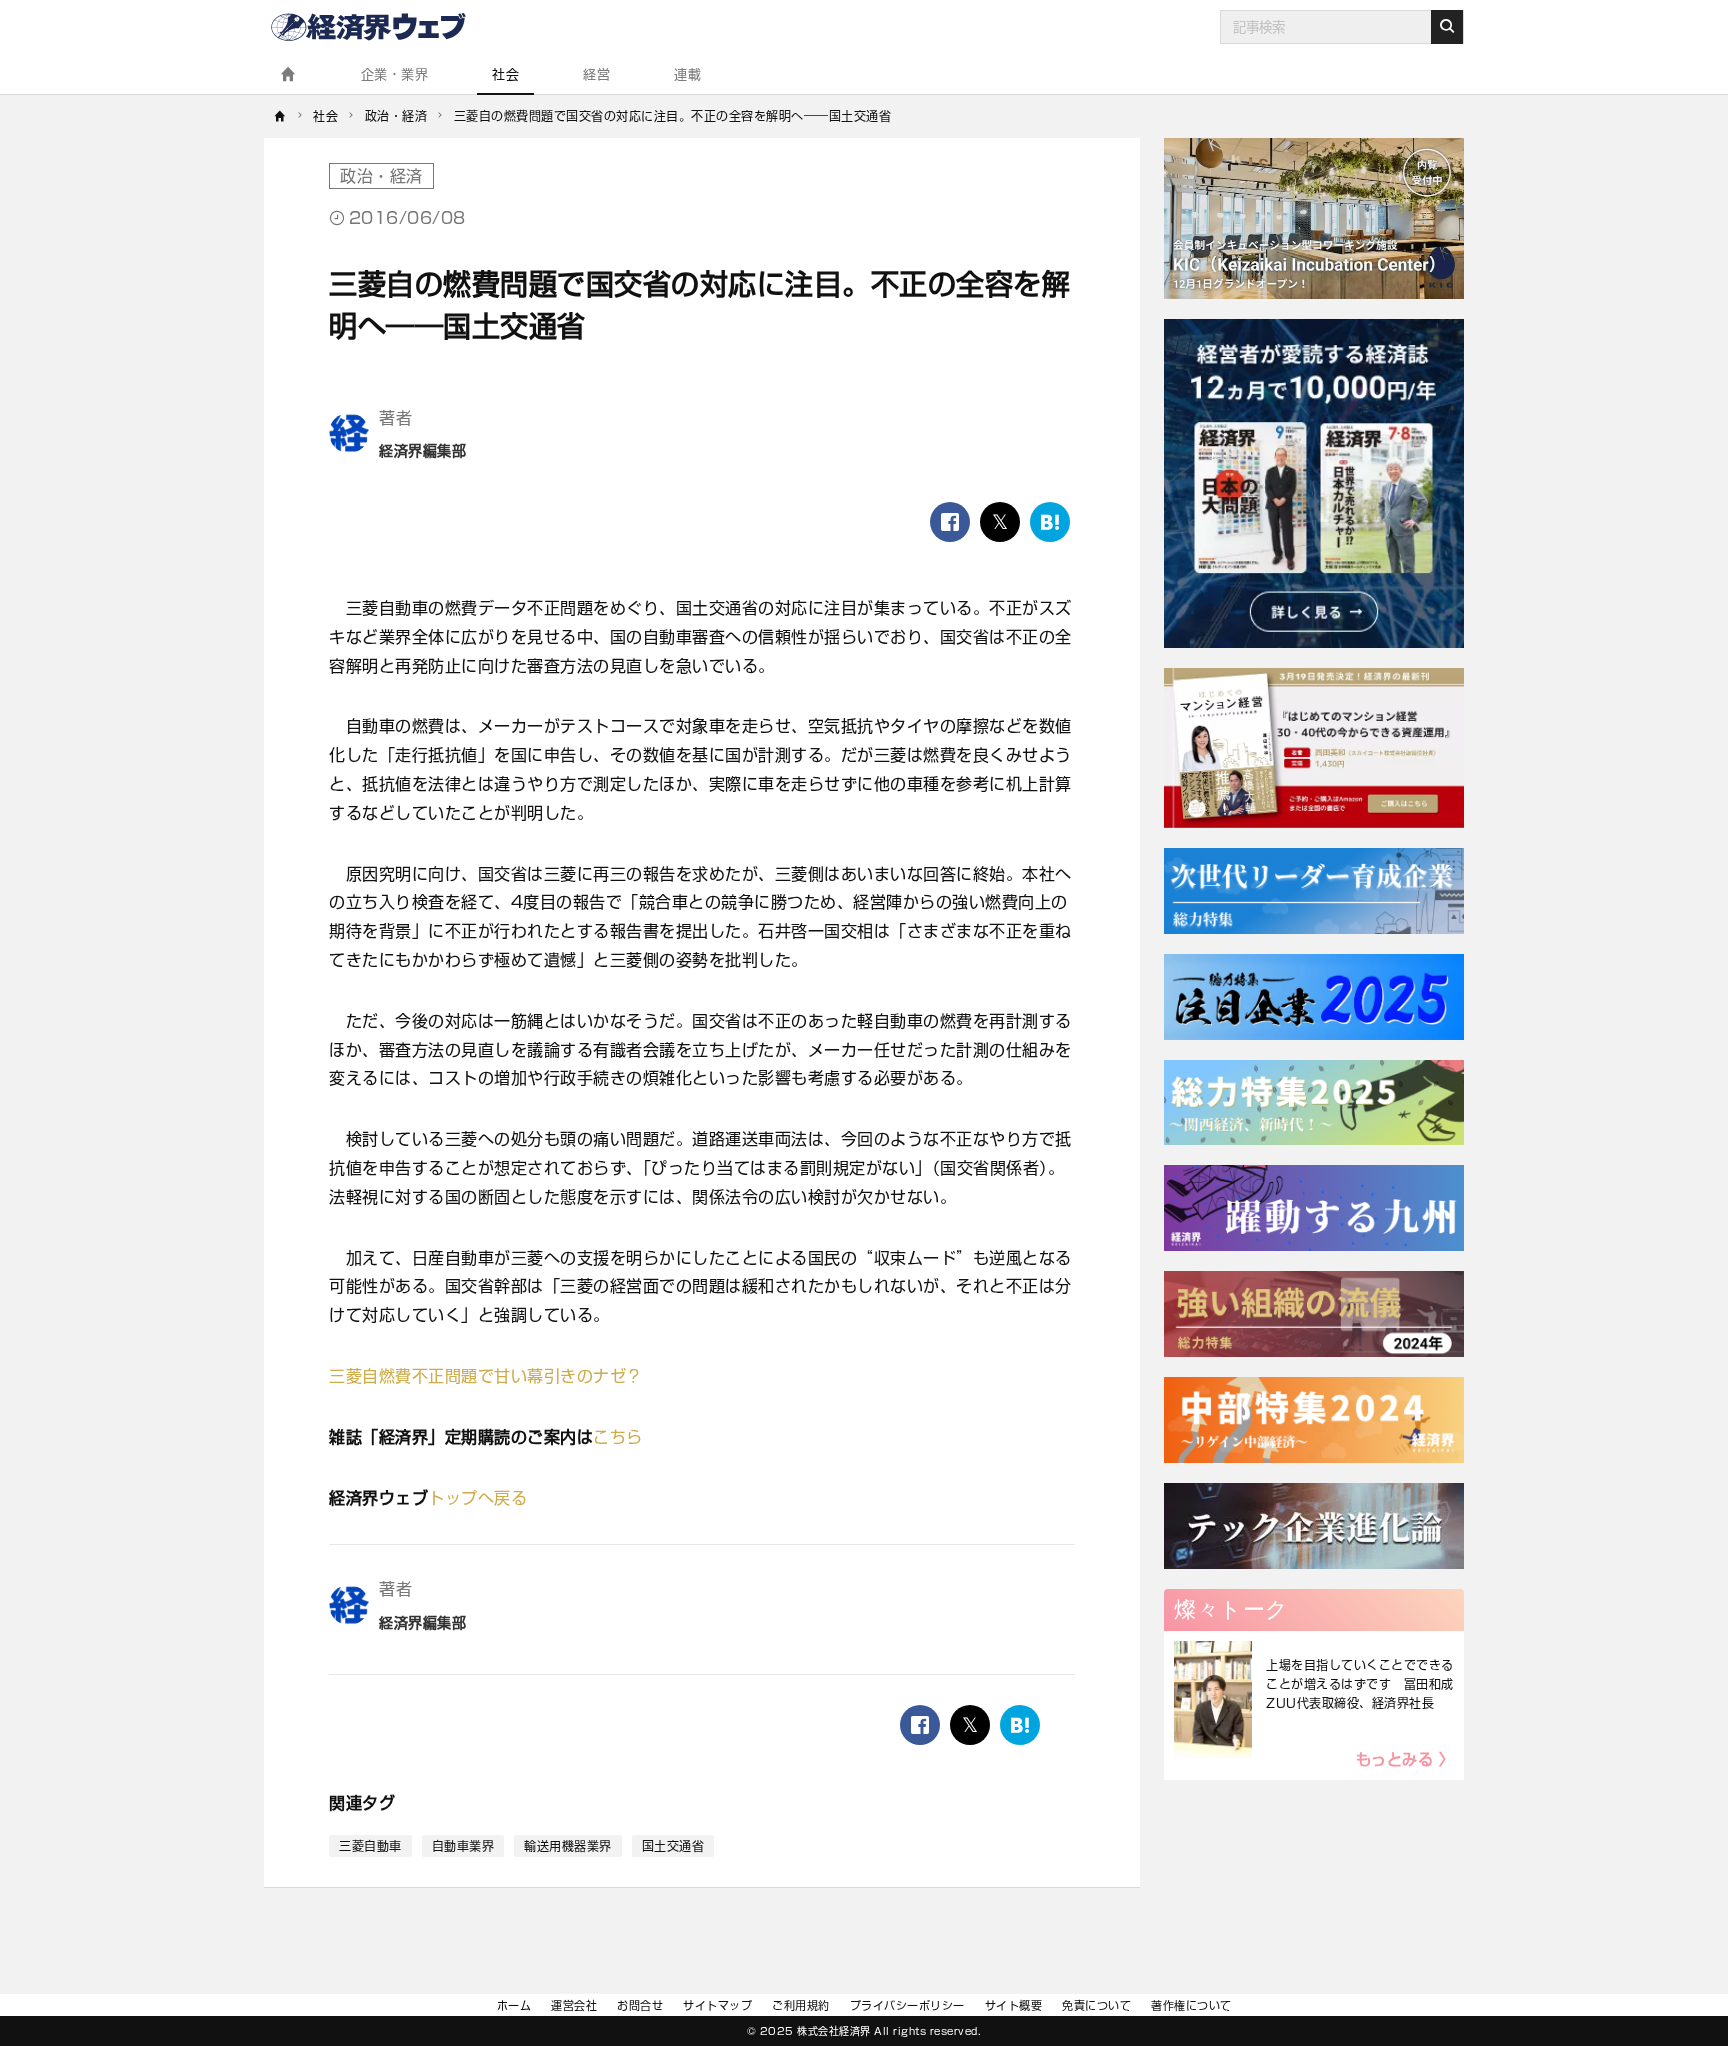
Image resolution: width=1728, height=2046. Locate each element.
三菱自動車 (370, 1846)
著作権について (1191, 2005)
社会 (505, 74)
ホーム (514, 2005)
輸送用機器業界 (568, 1846)
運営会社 (574, 2005)
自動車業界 (463, 1846)
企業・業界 (395, 74)
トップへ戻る (477, 1498)
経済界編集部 (422, 451)
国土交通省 (673, 1846)
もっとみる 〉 (1405, 1759)
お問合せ (640, 2005)
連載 (687, 74)
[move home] (280, 116)
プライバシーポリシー (907, 2005)
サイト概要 (1014, 2005)
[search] (1447, 27)
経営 (596, 74)
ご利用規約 (801, 2005)
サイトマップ (717, 2005)
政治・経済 (381, 176)
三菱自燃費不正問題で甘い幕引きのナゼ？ (486, 1376)
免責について (1096, 2005)
